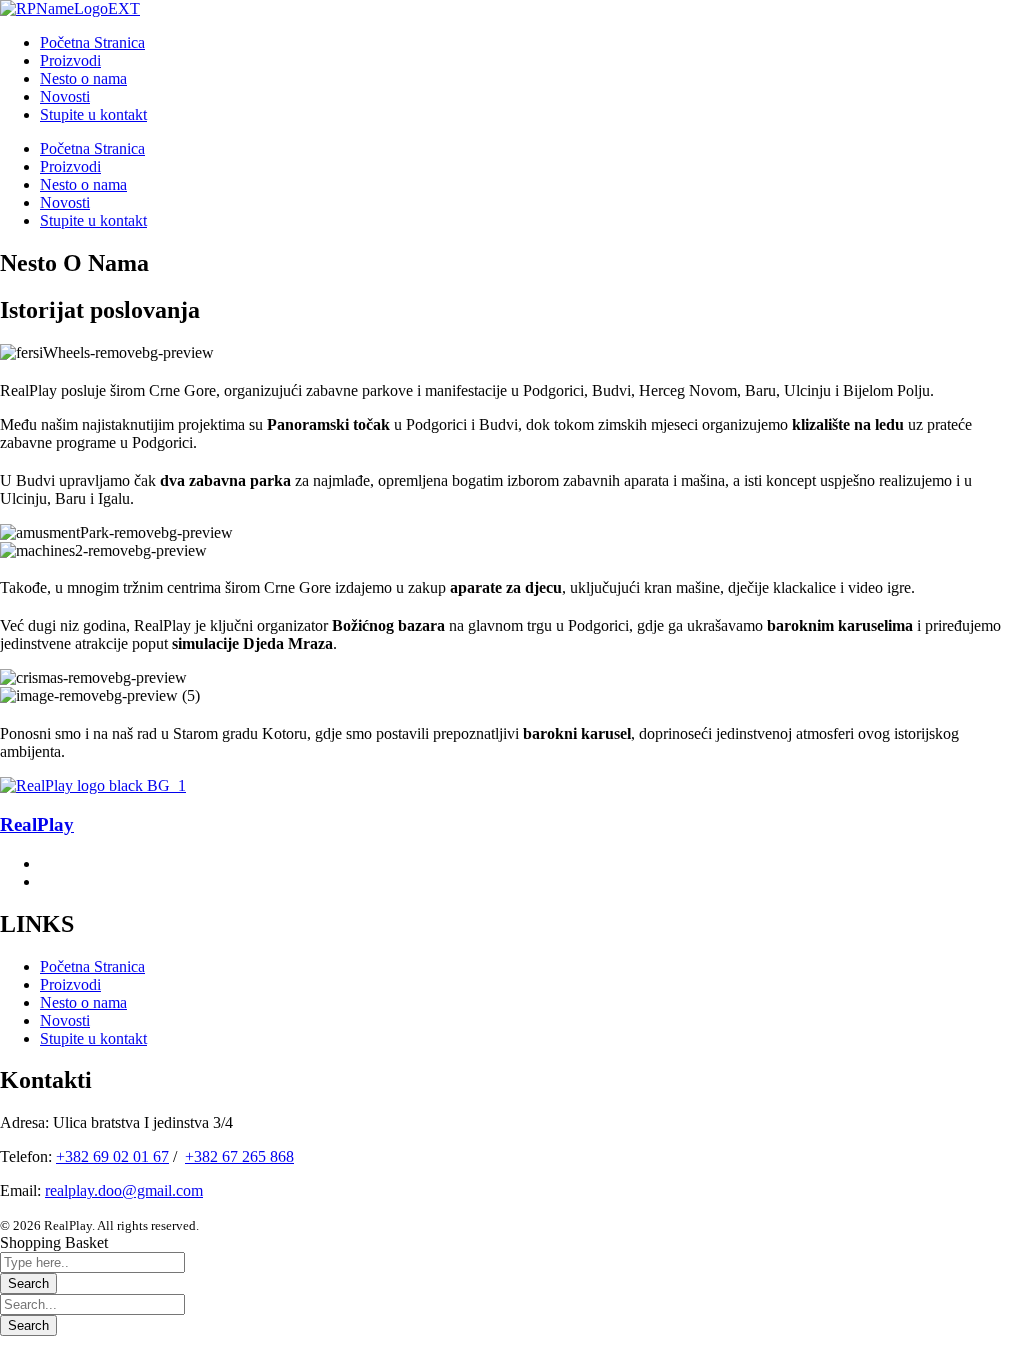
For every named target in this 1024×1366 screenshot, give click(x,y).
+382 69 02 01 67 (112, 1156)
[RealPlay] (93, 785)
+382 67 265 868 (239, 1156)
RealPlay (37, 824)
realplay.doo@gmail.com (124, 1190)
